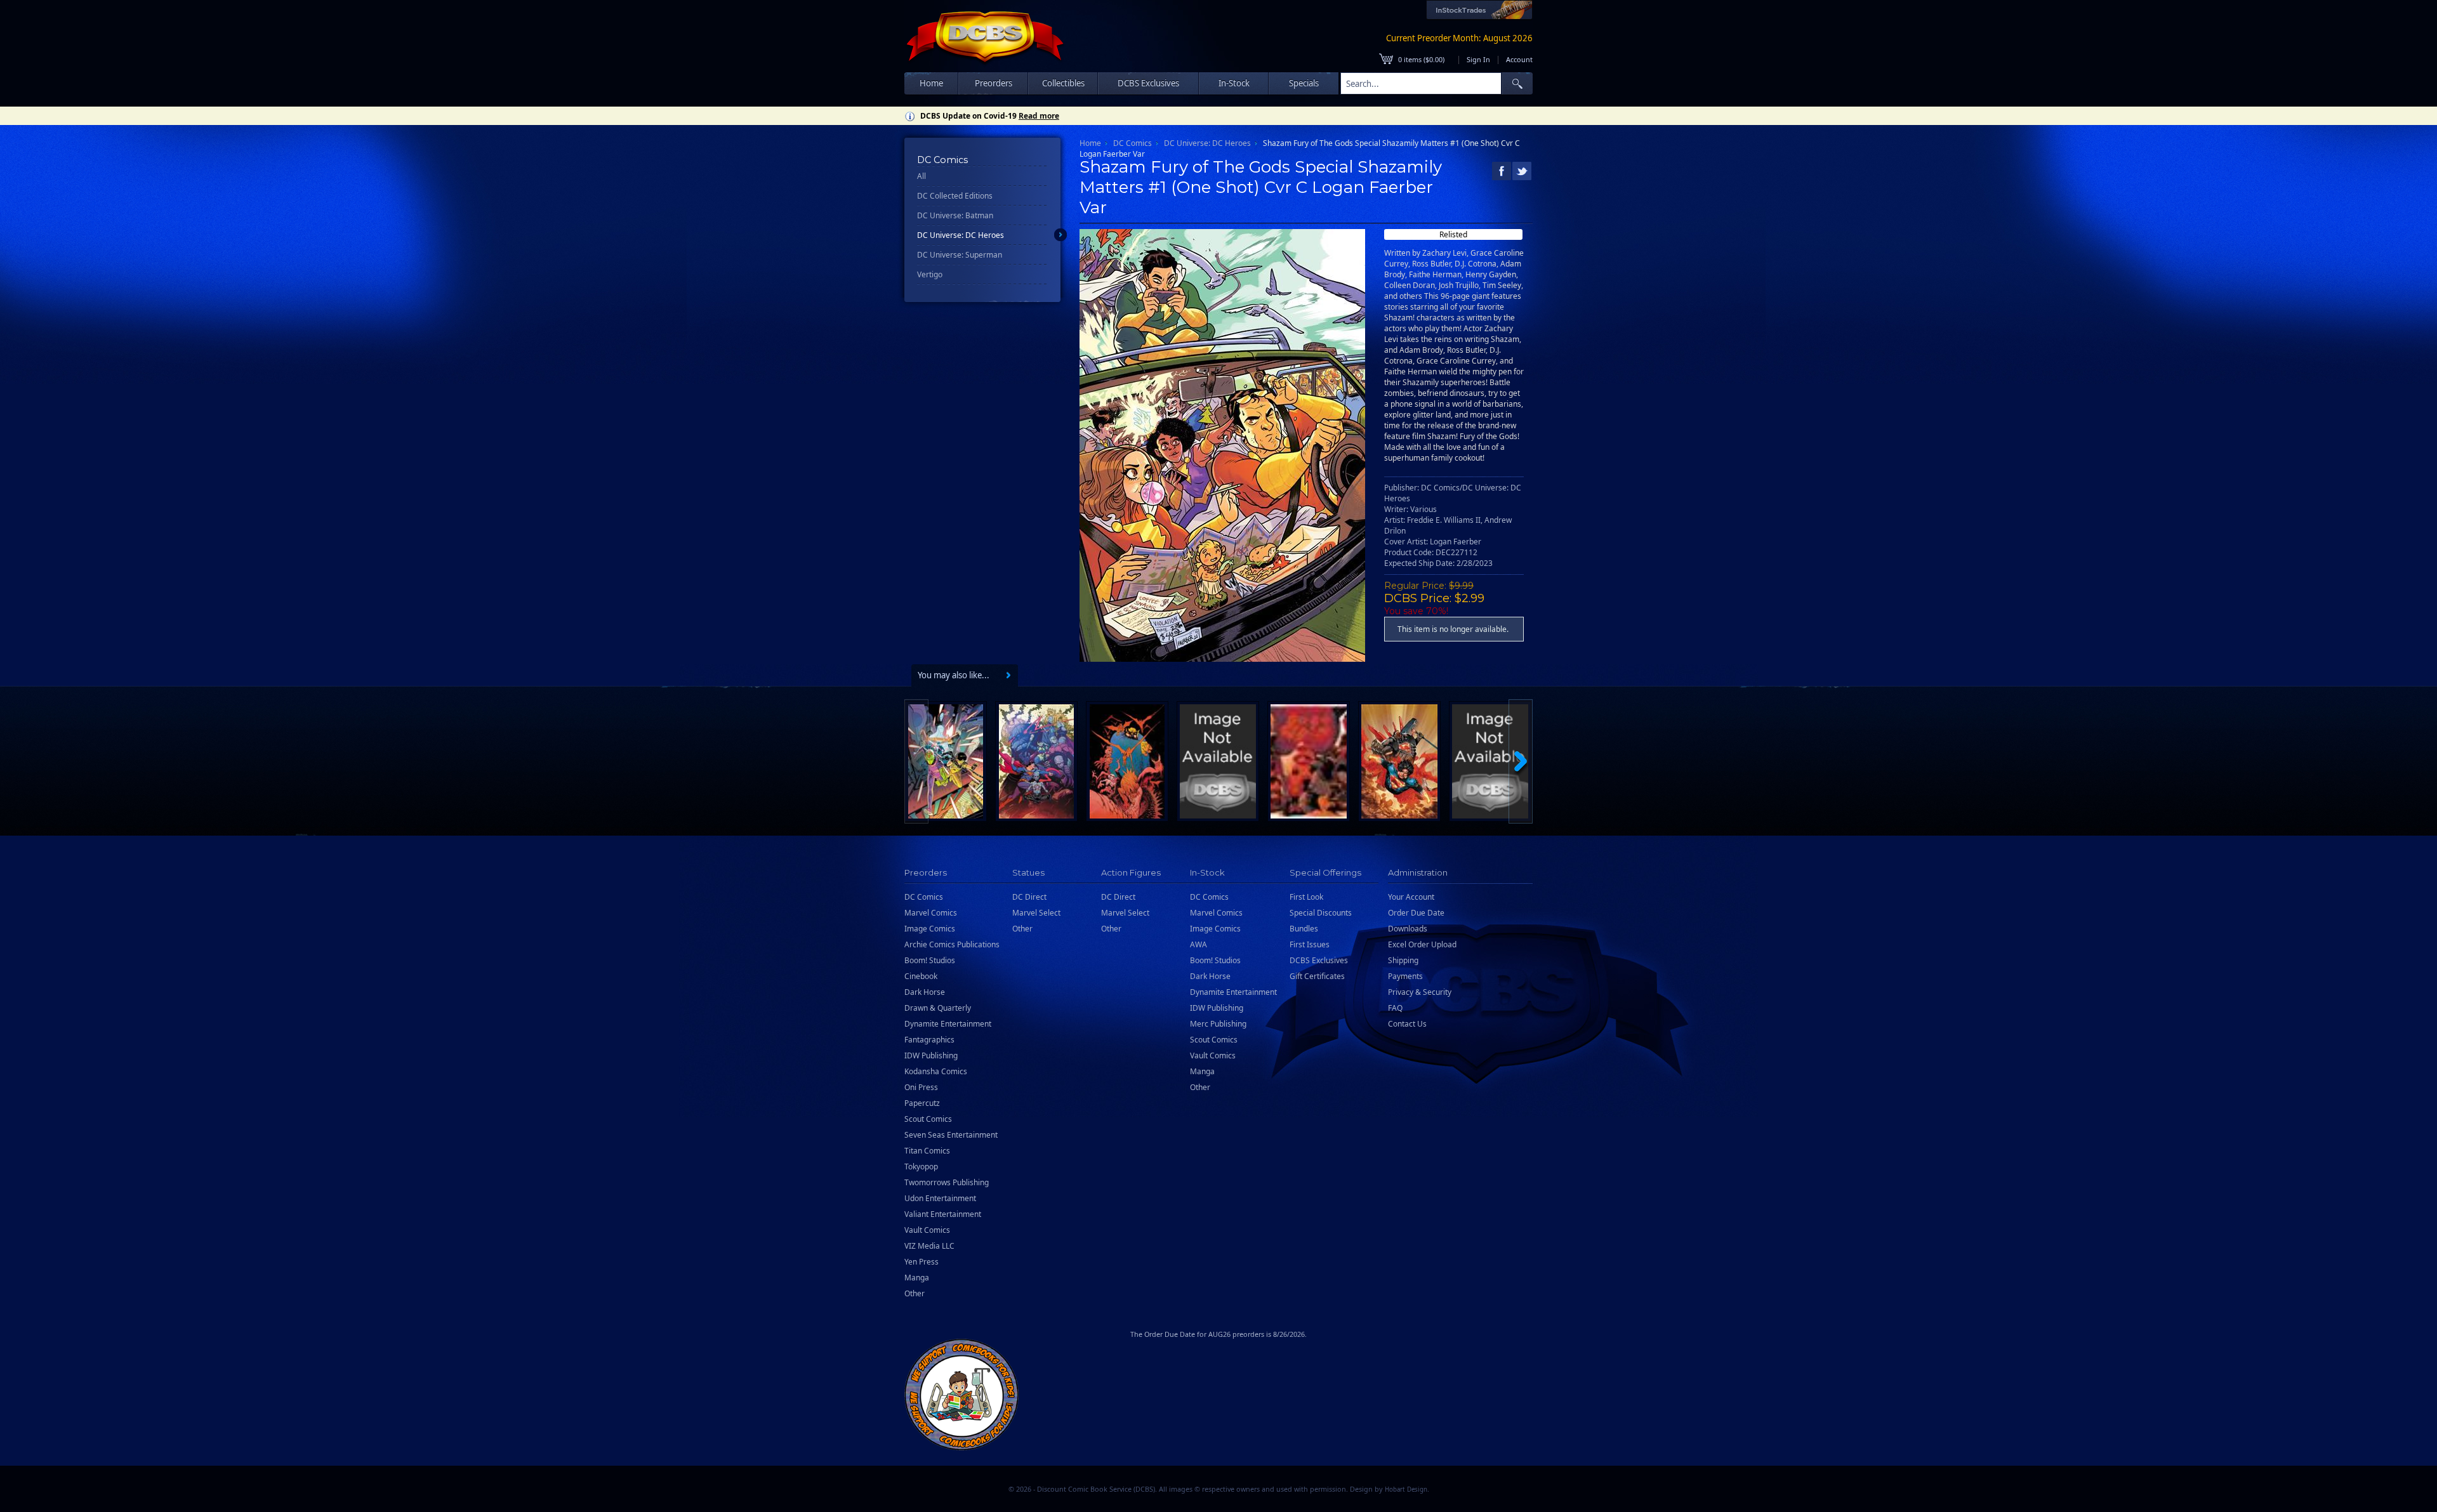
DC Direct (1029, 897)
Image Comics (930, 929)
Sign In (1478, 59)
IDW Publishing (931, 1055)
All (921, 176)
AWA (1199, 944)
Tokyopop (921, 1167)
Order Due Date (1416, 913)
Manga (917, 1278)
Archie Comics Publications (952, 944)
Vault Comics (927, 1230)
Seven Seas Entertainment (951, 1135)
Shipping (1403, 960)
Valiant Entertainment (943, 1214)
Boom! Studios (930, 960)
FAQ (1395, 1008)
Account (1519, 59)
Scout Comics (928, 1119)
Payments (1405, 976)
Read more (1039, 116)
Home (931, 83)
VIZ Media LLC (929, 1246)
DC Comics (1133, 143)
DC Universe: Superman (960, 255)
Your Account (1411, 897)
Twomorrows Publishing (947, 1182)
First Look (1306, 897)
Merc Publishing (1218, 1024)
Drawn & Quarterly (938, 1008)
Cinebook (921, 976)
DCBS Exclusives (1319, 960)
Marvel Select (1036, 913)
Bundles (1304, 929)
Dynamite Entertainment (948, 1024)
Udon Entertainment (940, 1198)
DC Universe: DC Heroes (961, 235)
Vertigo (930, 274)
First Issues (1310, 944)
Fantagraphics (929, 1040)
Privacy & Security (1420, 992)
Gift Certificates (1317, 976)
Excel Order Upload (1422, 944)
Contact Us (1407, 1024)
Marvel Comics (931, 913)
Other (915, 1293)
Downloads (1408, 929)
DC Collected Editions (955, 196)
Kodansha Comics (936, 1071)
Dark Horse (925, 992)
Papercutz (922, 1103)
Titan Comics (927, 1151)
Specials (1304, 83)
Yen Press (921, 1262)
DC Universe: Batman (955, 215)
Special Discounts (1321, 913)
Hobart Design (1406, 1489)
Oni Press (921, 1087)
